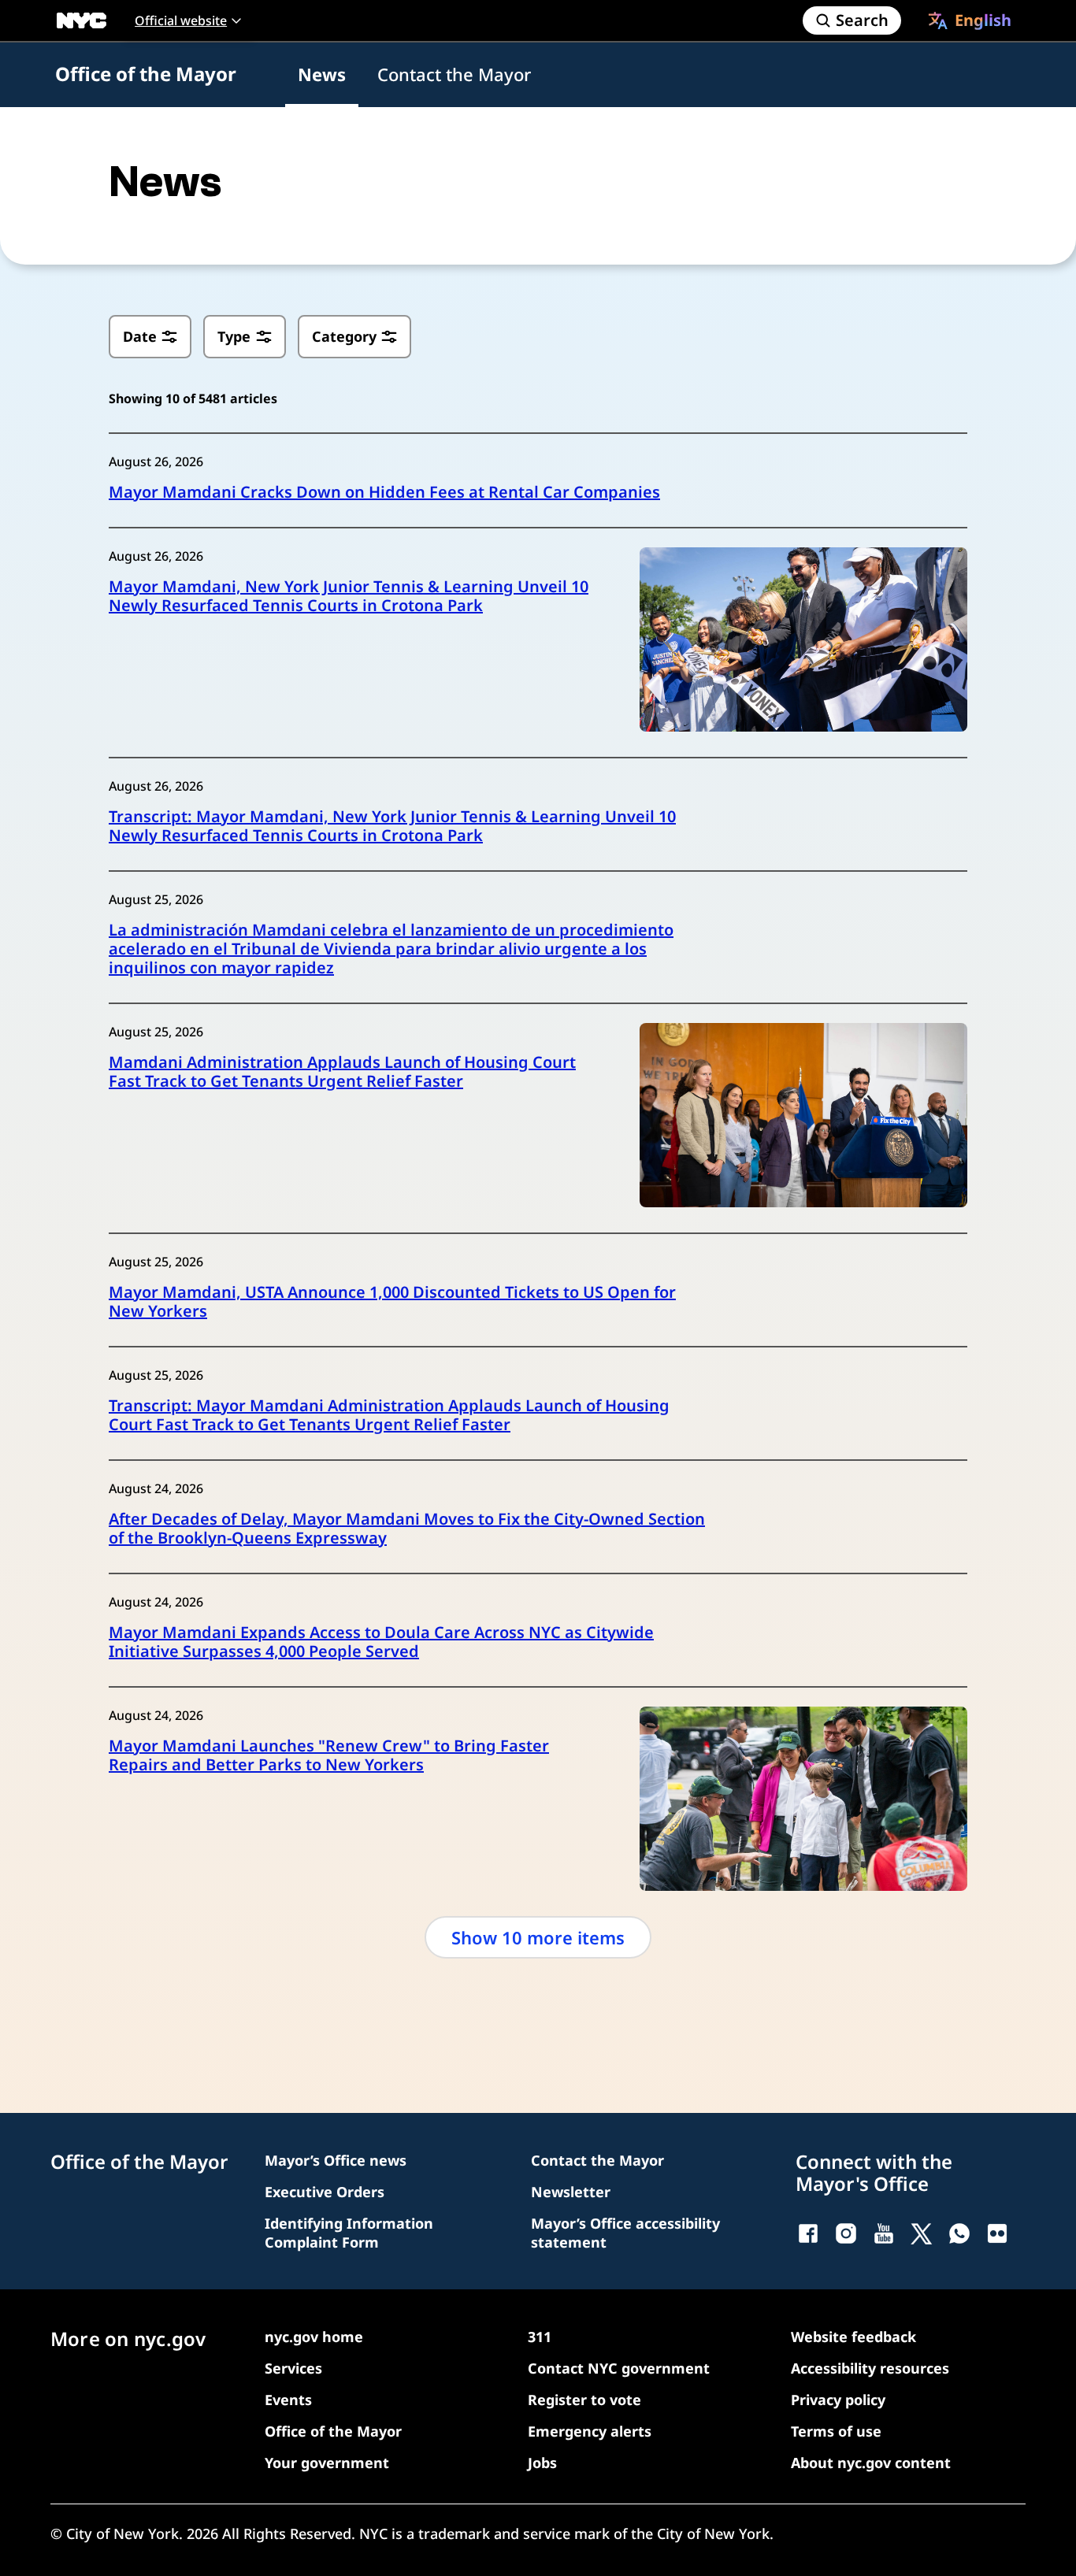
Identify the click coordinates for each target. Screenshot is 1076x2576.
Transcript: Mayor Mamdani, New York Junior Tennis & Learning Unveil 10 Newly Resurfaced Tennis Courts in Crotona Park (392, 826)
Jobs (542, 2463)
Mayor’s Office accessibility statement (625, 2233)
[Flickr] (997, 2233)
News (322, 74)
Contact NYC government (619, 2368)
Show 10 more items (538, 1937)
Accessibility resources (870, 2368)
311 (540, 2337)
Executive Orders (325, 2192)
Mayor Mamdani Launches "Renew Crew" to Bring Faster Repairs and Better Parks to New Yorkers (329, 1755)
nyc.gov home (314, 2337)
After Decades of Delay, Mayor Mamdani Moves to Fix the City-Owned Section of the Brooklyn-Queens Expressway (407, 1529)
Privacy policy (838, 2400)
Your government (327, 2463)
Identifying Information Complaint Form (349, 2233)
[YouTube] (884, 2233)
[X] (922, 2233)
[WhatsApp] (959, 2233)
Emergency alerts (590, 2431)
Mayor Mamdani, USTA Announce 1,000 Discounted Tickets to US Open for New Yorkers (392, 1302)
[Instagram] (846, 2233)
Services (293, 2368)
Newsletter (571, 2192)
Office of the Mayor (146, 74)
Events (288, 2400)
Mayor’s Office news (336, 2160)
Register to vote (584, 2400)
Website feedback (853, 2337)
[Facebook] (808, 2233)
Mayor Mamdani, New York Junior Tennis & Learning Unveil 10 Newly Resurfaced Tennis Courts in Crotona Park (349, 596)
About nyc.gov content (871, 2463)
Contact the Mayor (454, 74)
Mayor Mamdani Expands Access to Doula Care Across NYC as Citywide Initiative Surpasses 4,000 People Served (381, 1642)
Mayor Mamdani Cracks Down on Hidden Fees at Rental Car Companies (384, 492)
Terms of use (836, 2431)
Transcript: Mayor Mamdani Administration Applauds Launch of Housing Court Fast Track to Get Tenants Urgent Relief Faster (389, 1415)
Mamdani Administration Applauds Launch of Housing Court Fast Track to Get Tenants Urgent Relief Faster (342, 1072)
